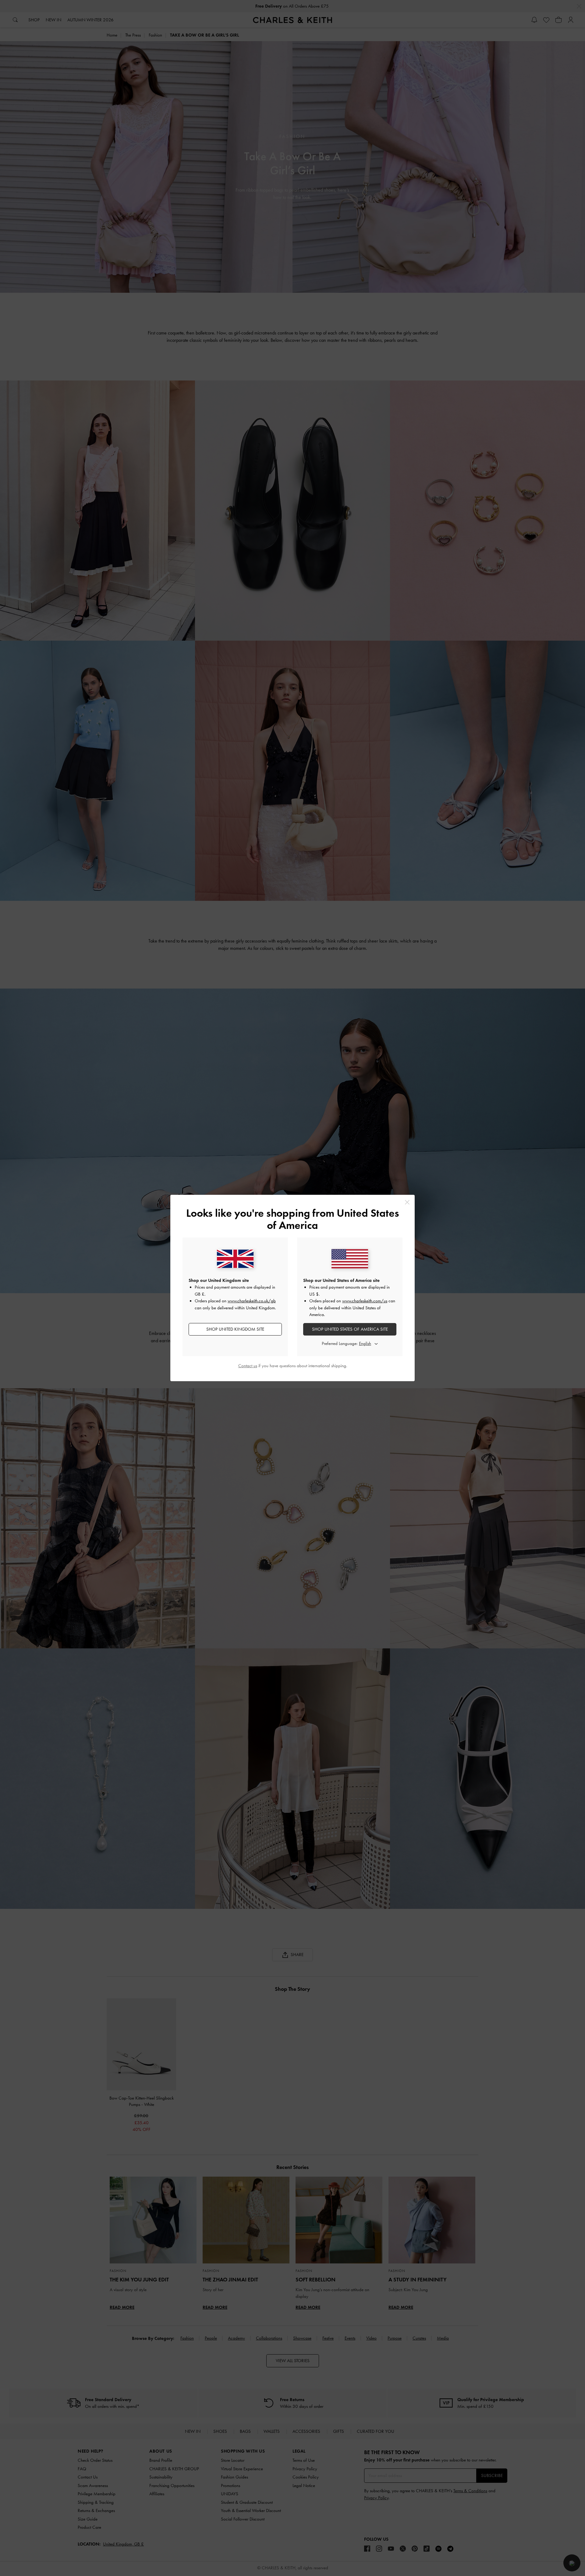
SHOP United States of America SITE (350, 1329)
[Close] (407, 1202)
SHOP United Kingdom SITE (235, 1329)
